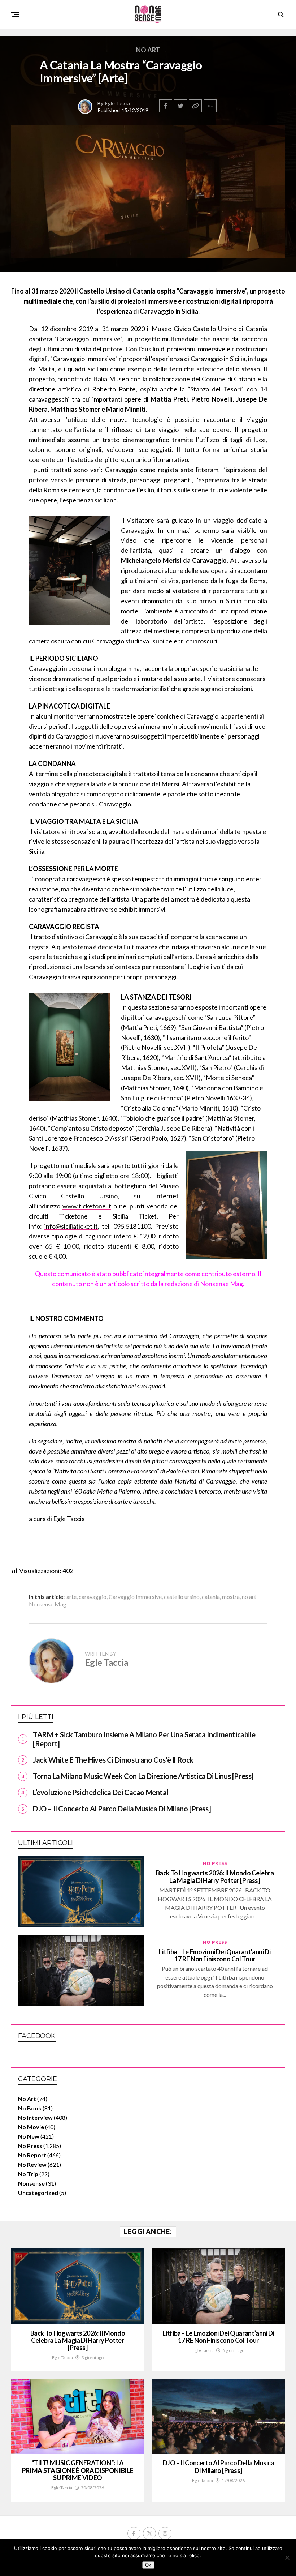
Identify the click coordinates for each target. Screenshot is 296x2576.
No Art (27, 2099)
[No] (287, 2558)
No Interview (35, 2117)
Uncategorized (38, 2193)
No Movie (31, 2127)
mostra (231, 1597)
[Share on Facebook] (166, 106)
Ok (148, 2565)
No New (29, 2136)
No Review (32, 2164)
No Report (32, 2155)
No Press (30, 2146)
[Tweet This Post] (180, 106)
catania (211, 1597)
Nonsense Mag (48, 1604)
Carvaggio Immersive (135, 1597)
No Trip (28, 2174)
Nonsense (31, 2183)
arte (71, 1597)
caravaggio (93, 1597)
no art (249, 1597)
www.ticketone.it (87, 1206)
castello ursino (182, 1597)
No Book (30, 2108)
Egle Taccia (117, 103)
